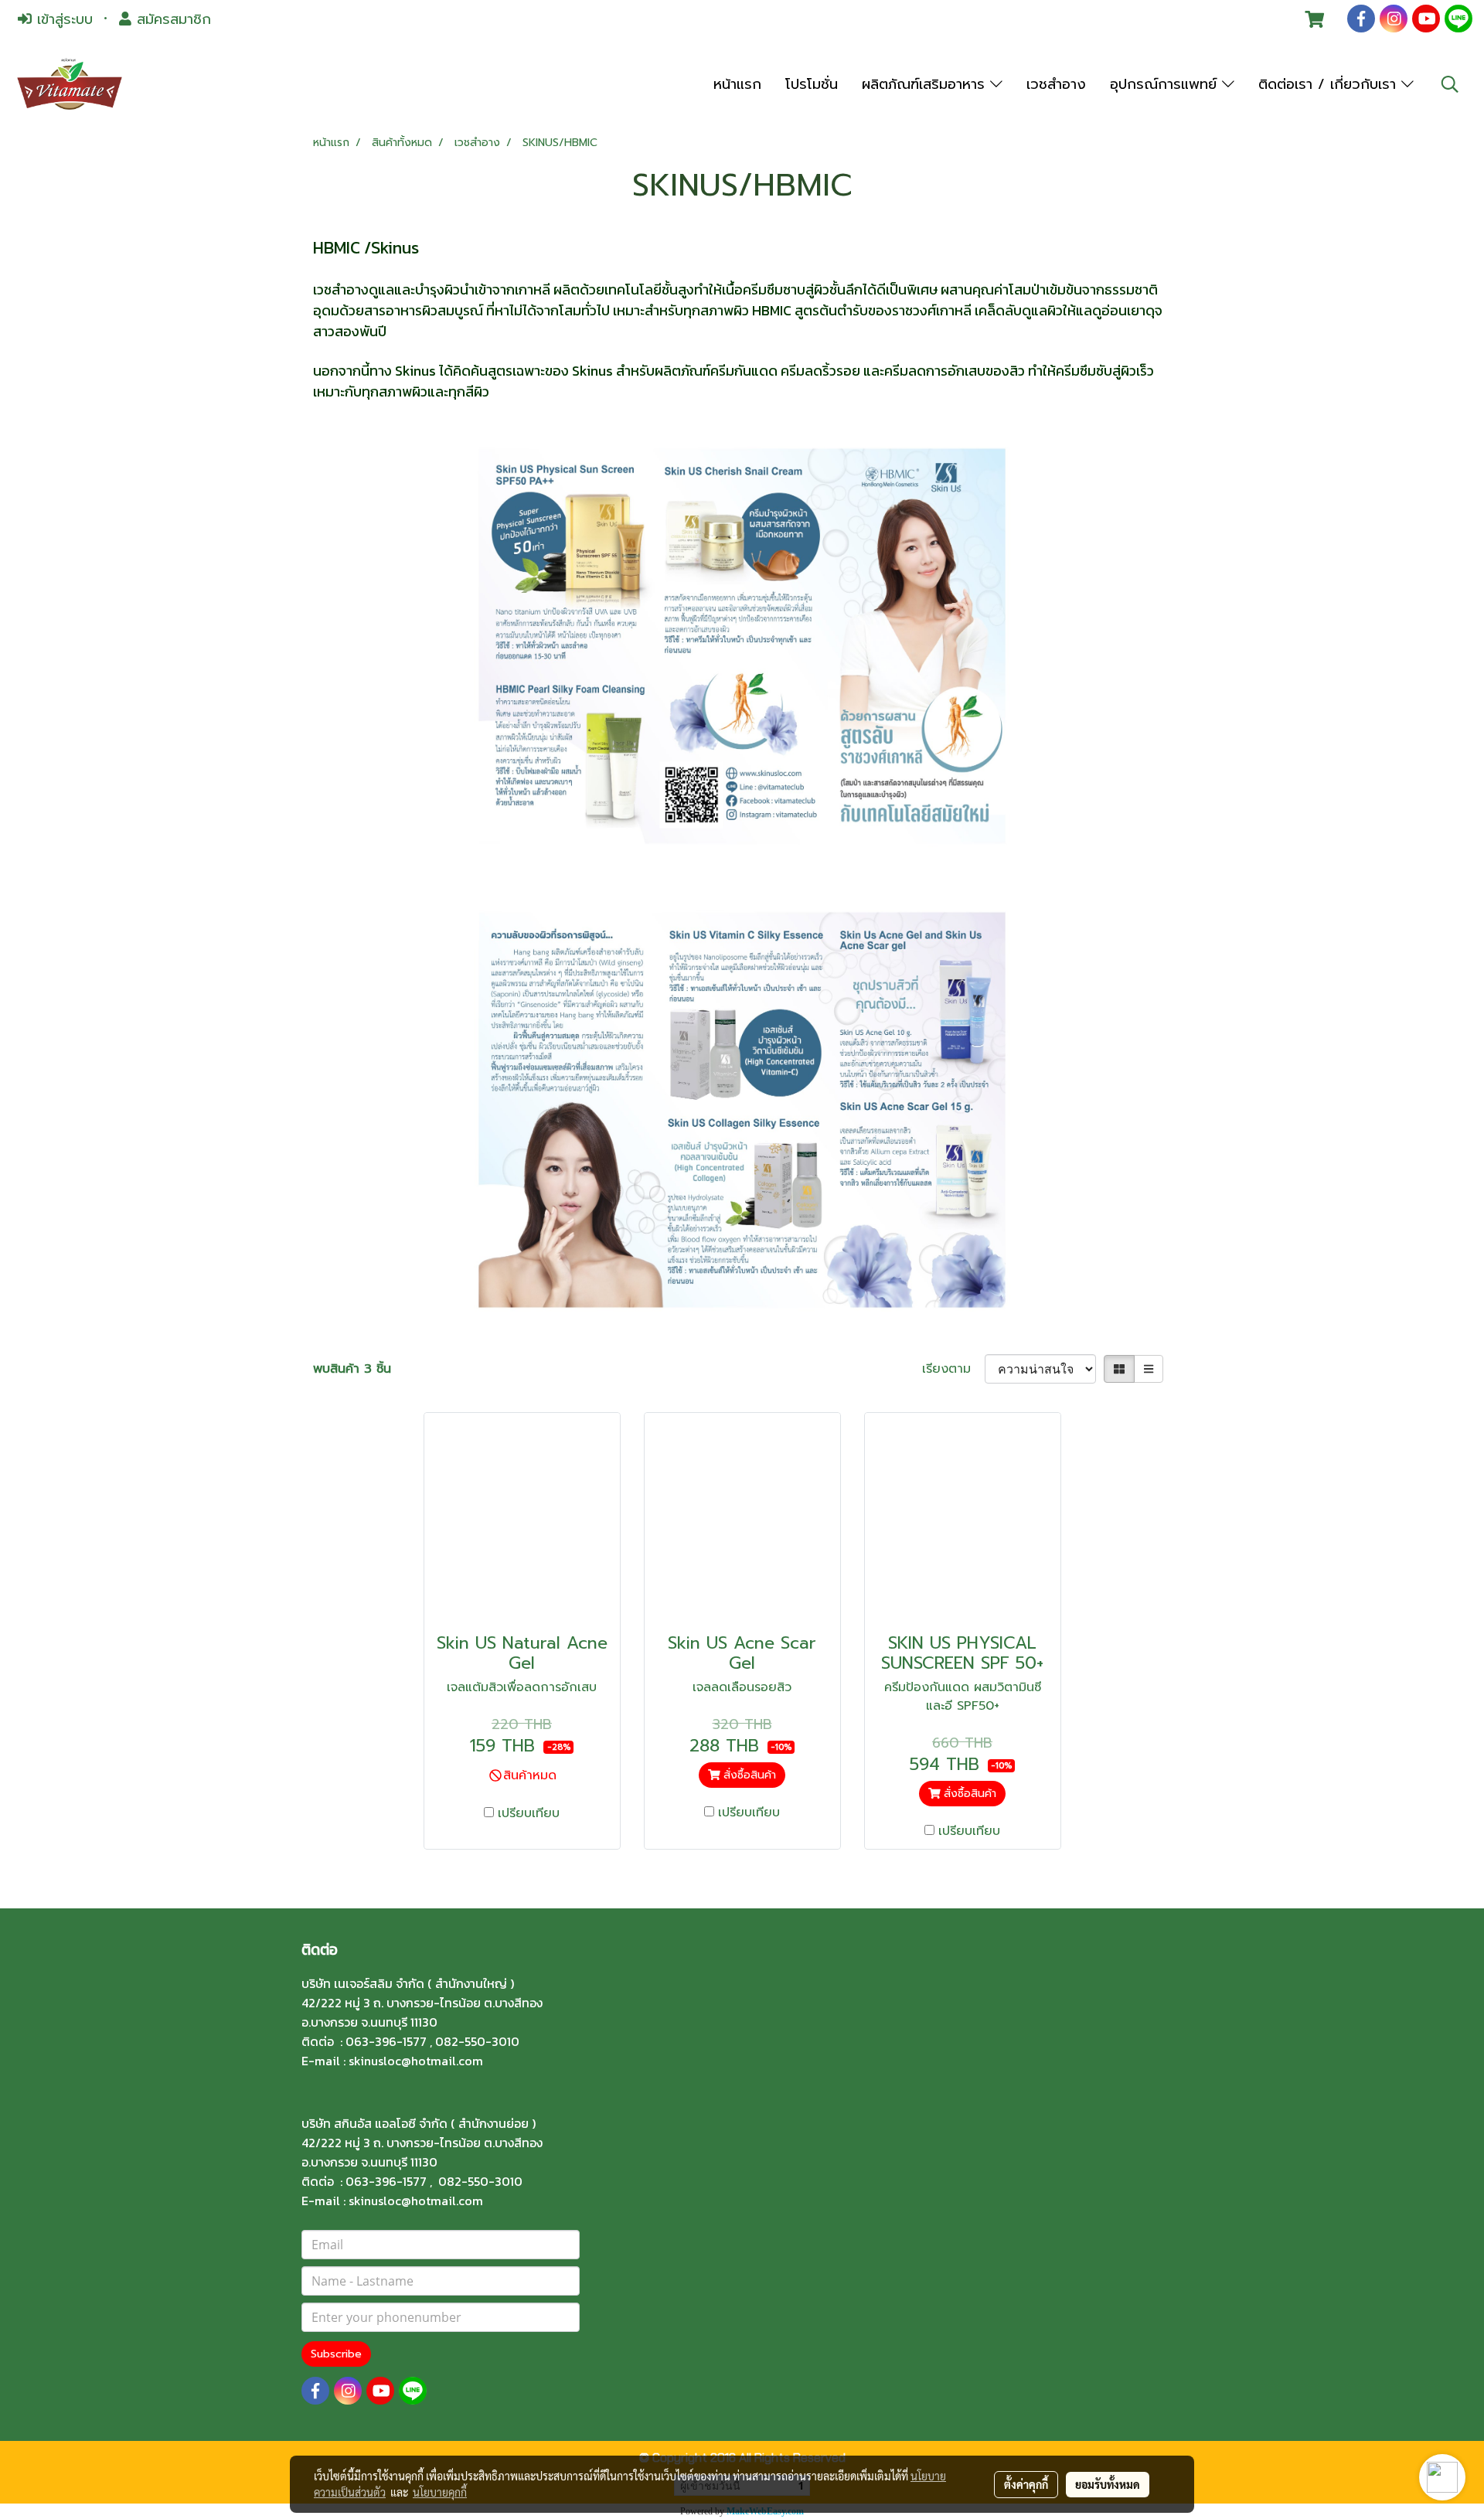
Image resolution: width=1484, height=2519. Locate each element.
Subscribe (336, 2354)
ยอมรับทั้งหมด (1108, 2484)
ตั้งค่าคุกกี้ (1026, 2484)
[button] (1450, 84)
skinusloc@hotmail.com (416, 2061)
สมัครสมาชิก (171, 19)
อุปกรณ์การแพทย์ (1166, 84)
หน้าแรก (737, 84)
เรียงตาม (953, 1369)
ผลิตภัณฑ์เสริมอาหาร (926, 84)
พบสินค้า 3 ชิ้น (352, 1369)
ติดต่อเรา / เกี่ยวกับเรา (1330, 84)
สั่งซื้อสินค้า (748, 1775)
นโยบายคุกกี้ (440, 2492)
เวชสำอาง (1056, 84)
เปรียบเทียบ (529, 1813)
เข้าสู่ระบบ (62, 19)
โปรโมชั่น (812, 84)
